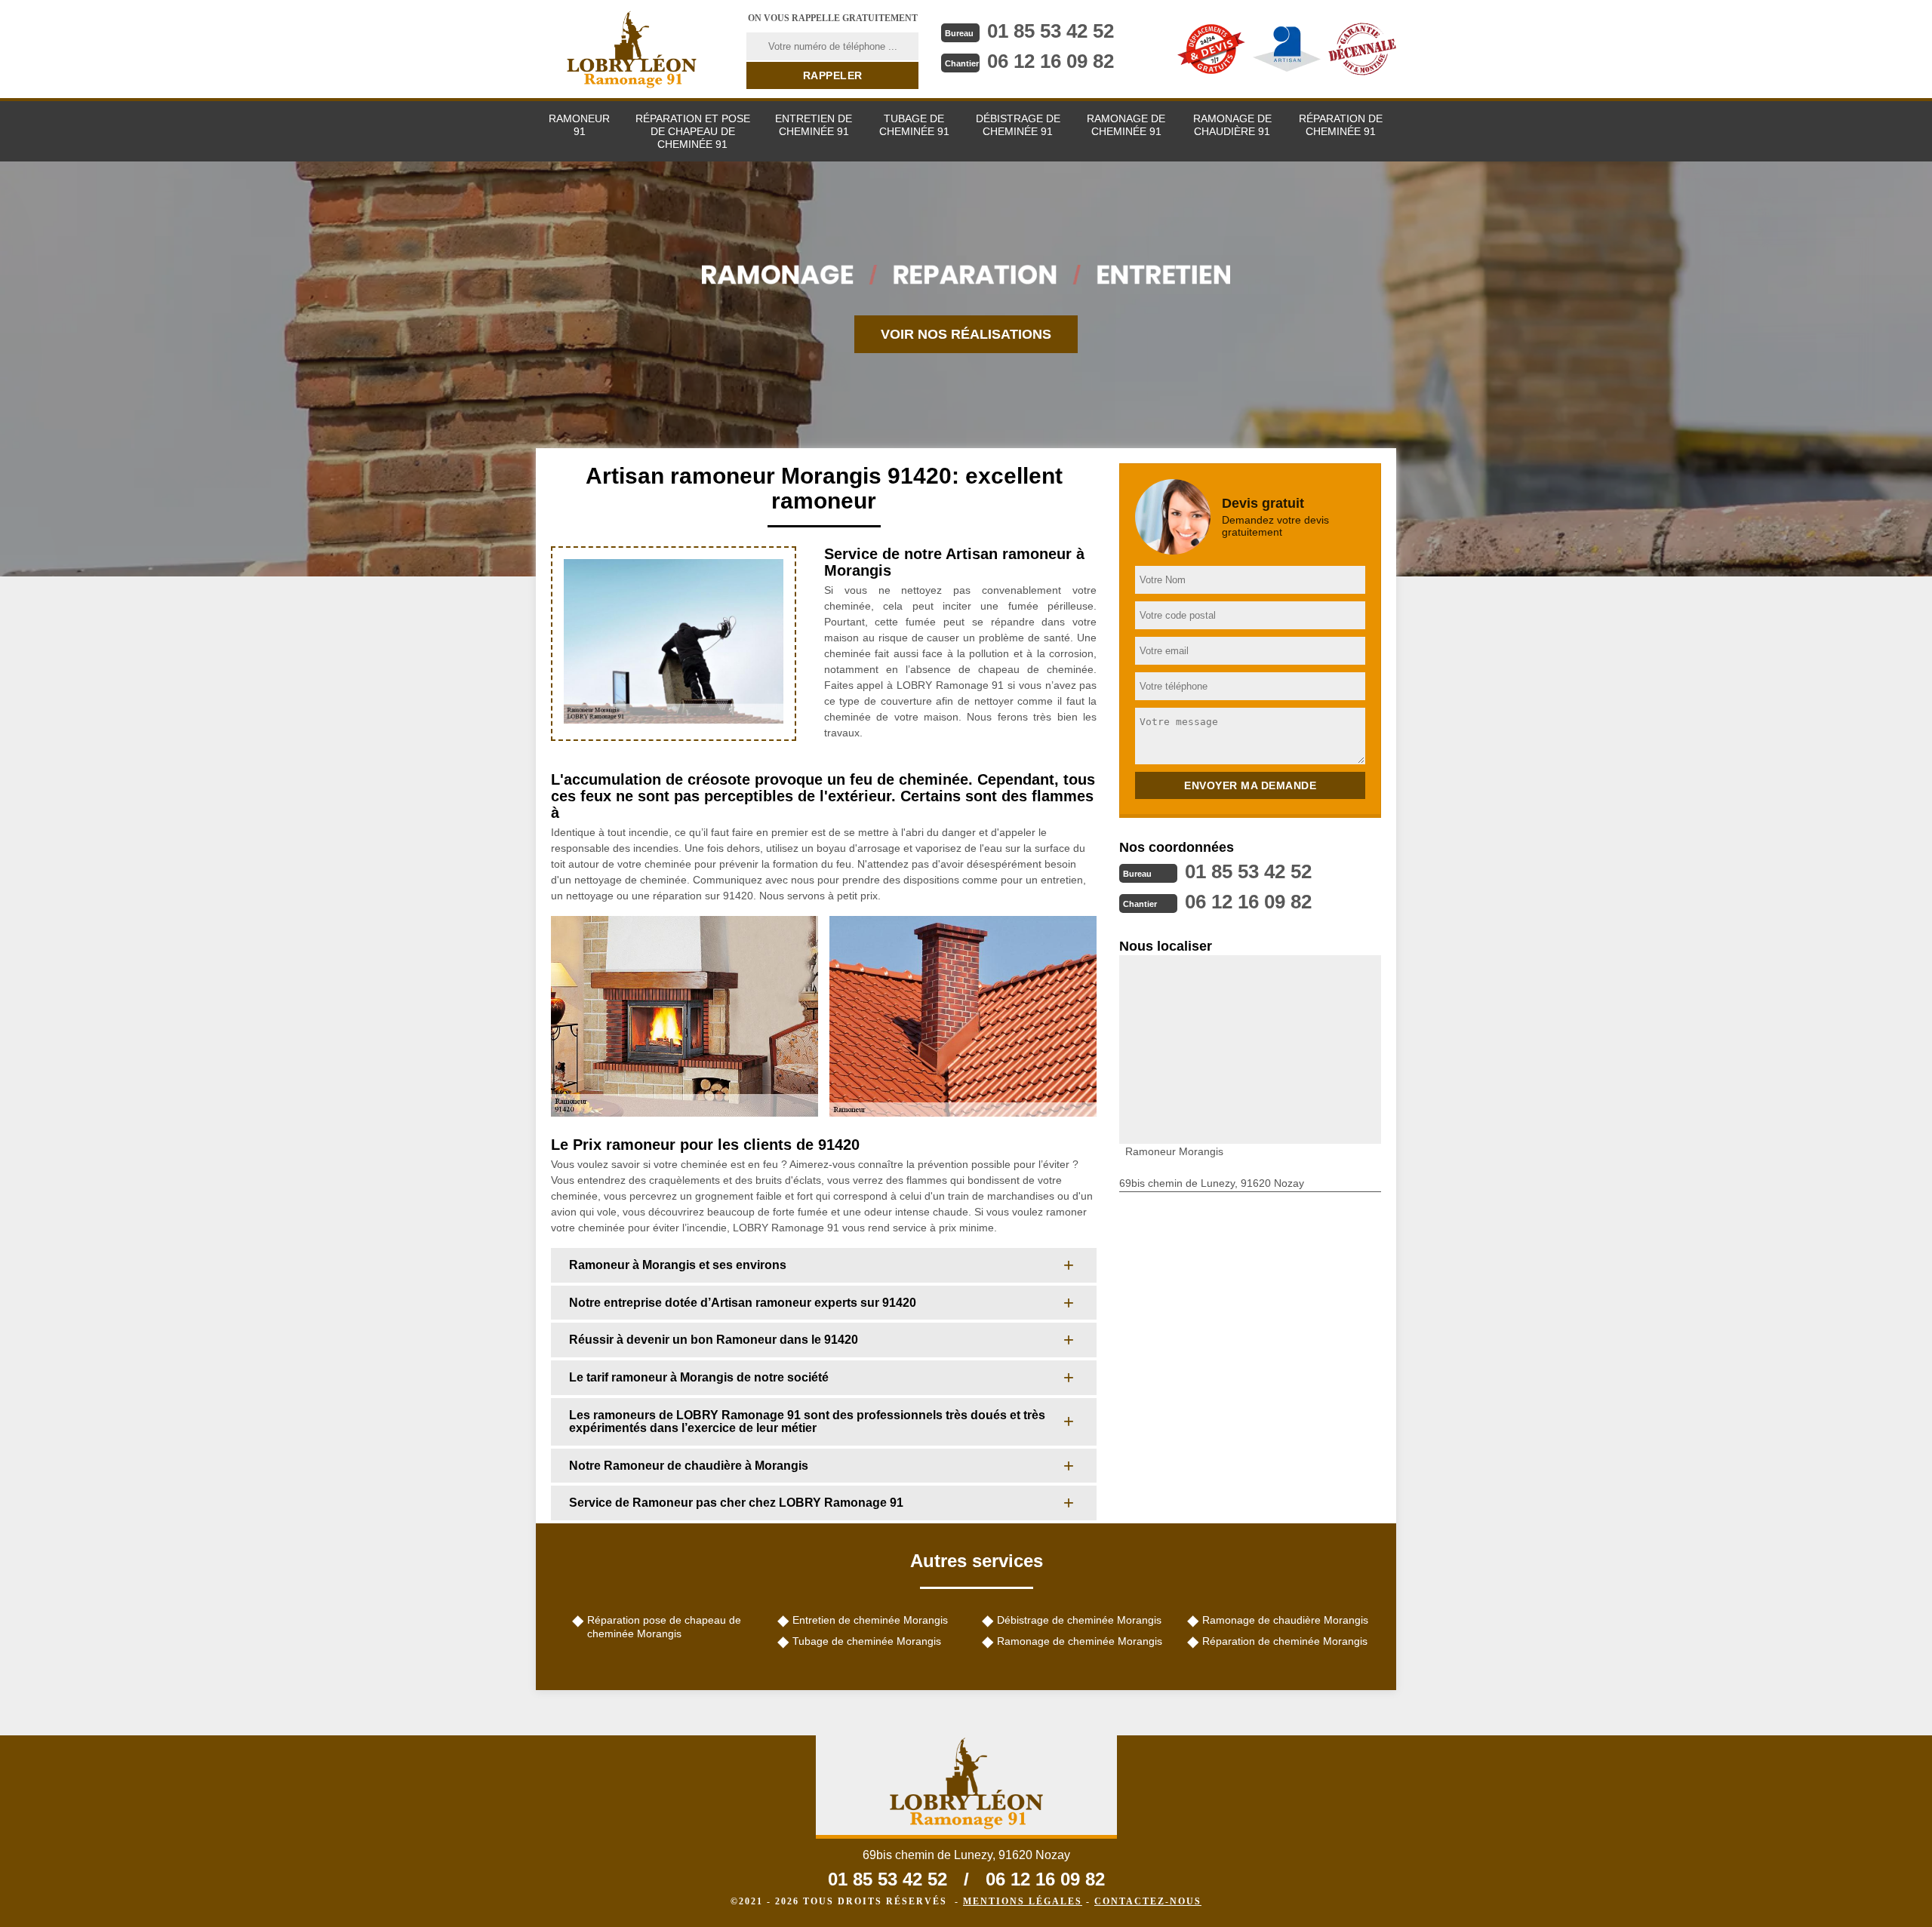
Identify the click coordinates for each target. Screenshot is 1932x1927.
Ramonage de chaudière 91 (1232, 125)
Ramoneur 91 (579, 125)
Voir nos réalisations (966, 334)
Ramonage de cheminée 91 (1126, 125)
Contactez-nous (1148, 1901)
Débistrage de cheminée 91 (1018, 125)
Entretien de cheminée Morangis (870, 1620)
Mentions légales (1023, 1901)
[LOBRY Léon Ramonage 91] (632, 49)
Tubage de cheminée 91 (914, 125)
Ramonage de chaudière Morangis (1285, 1620)
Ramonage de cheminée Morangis (1080, 1641)
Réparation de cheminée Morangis (1285, 1641)
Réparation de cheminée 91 (1341, 125)
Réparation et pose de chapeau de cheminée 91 (693, 131)
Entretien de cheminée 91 (814, 125)
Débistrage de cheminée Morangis (1079, 1620)
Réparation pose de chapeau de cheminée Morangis (664, 1627)
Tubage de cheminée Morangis (867, 1641)
